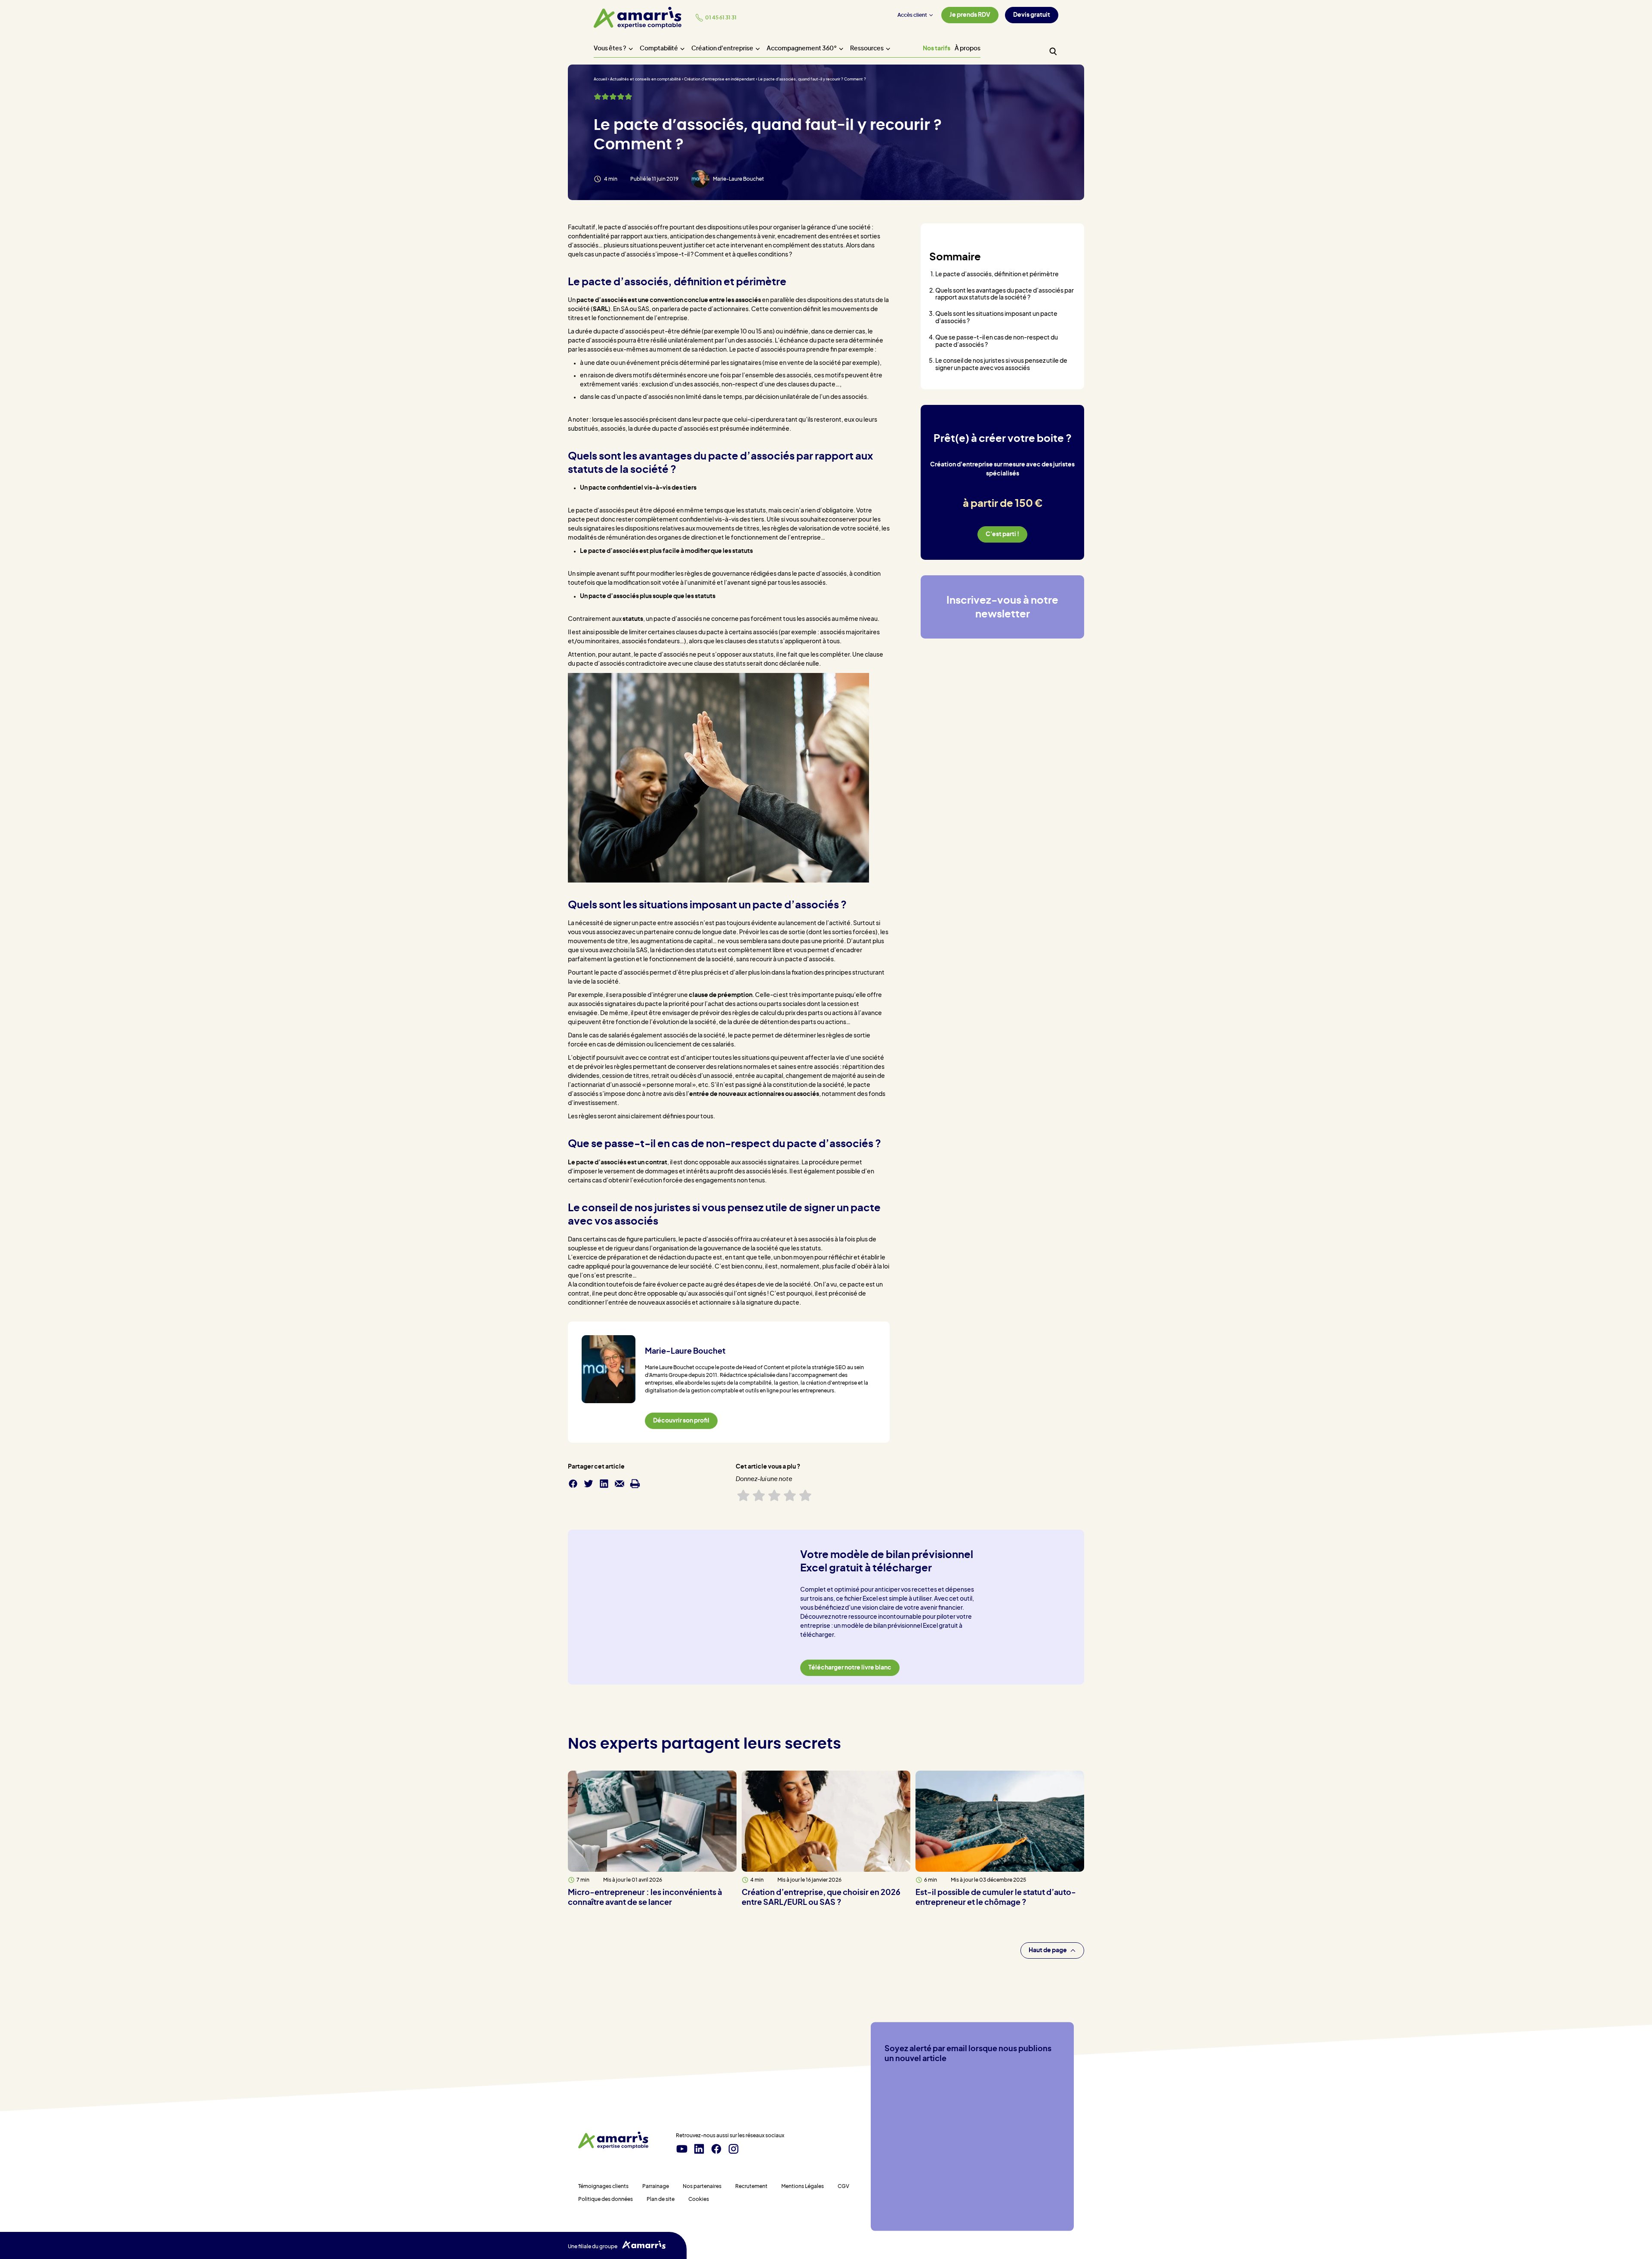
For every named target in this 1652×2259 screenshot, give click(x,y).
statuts (633, 619)
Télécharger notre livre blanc (850, 1668)
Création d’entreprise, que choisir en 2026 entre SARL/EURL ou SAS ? (821, 1897)
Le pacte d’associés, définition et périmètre (997, 275)
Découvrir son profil (681, 1421)
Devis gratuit (1032, 15)
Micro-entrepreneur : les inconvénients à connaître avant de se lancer (645, 1897)
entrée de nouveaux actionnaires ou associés (754, 1094)
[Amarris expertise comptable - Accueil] (638, 18)
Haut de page (1048, 1950)
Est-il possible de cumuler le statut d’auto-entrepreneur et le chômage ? (996, 1897)
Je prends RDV (970, 15)
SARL (601, 309)
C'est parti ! (1002, 534)
